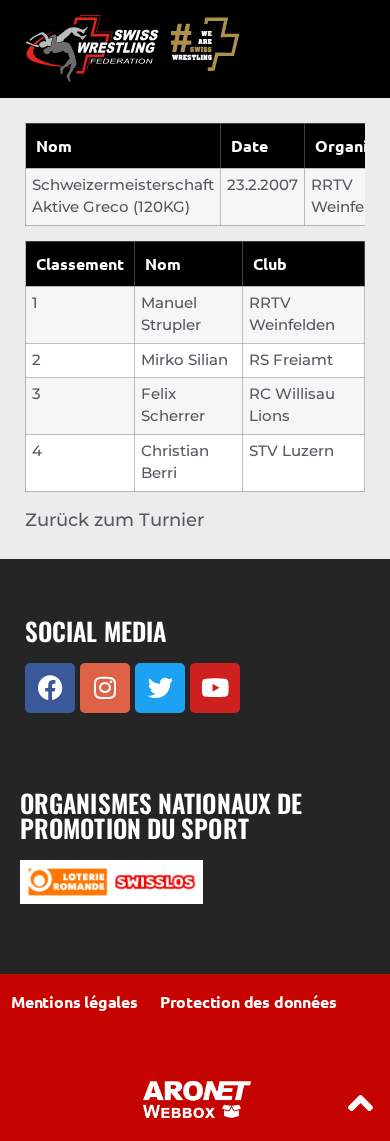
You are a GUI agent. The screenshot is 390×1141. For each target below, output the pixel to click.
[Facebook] (50, 688)
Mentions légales (74, 1001)
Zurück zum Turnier (114, 520)
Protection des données (248, 1001)
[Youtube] (215, 688)
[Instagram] (105, 688)
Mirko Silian (184, 360)
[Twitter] (160, 688)
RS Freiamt (291, 360)
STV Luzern (291, 451)
